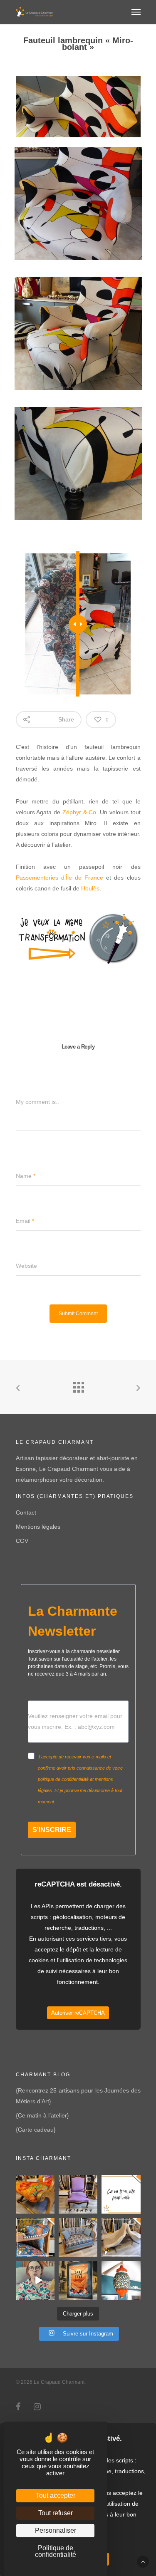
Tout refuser (56, 2513)
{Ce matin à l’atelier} (42, 2115)
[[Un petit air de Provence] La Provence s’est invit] (35, 2194)
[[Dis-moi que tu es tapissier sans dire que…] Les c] (35, 2280)
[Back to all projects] (78, 1385)
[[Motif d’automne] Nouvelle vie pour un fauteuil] (35, 2237)
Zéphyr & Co (79, 812)
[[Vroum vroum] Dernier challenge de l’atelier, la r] (121, 2237)
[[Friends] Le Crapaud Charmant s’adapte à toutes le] (78, 2194)
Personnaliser (56, 2530)
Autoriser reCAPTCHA (78, 2013)
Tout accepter (56, 2495)
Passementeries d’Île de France (60, 878)
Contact (26, 1512)
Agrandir (80, 197)
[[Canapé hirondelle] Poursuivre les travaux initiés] (78, 2237)
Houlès (90, 888)
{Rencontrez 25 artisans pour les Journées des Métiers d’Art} (78, 2096)
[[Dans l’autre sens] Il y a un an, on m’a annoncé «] (78, 2280)
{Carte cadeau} (36, 2130)
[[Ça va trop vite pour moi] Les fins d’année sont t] (121, 2194)
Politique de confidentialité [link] (56, 2551)
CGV (22, 1541)
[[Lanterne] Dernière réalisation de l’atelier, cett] (121, 2280)
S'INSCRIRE (52, 1830)
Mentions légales (38, 1527)
